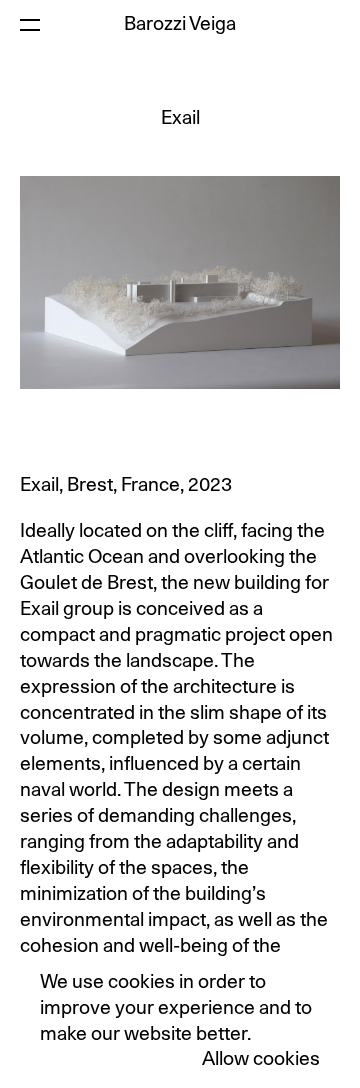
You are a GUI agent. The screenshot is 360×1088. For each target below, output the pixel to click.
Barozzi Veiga (180, 24)
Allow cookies (261, 1059)
